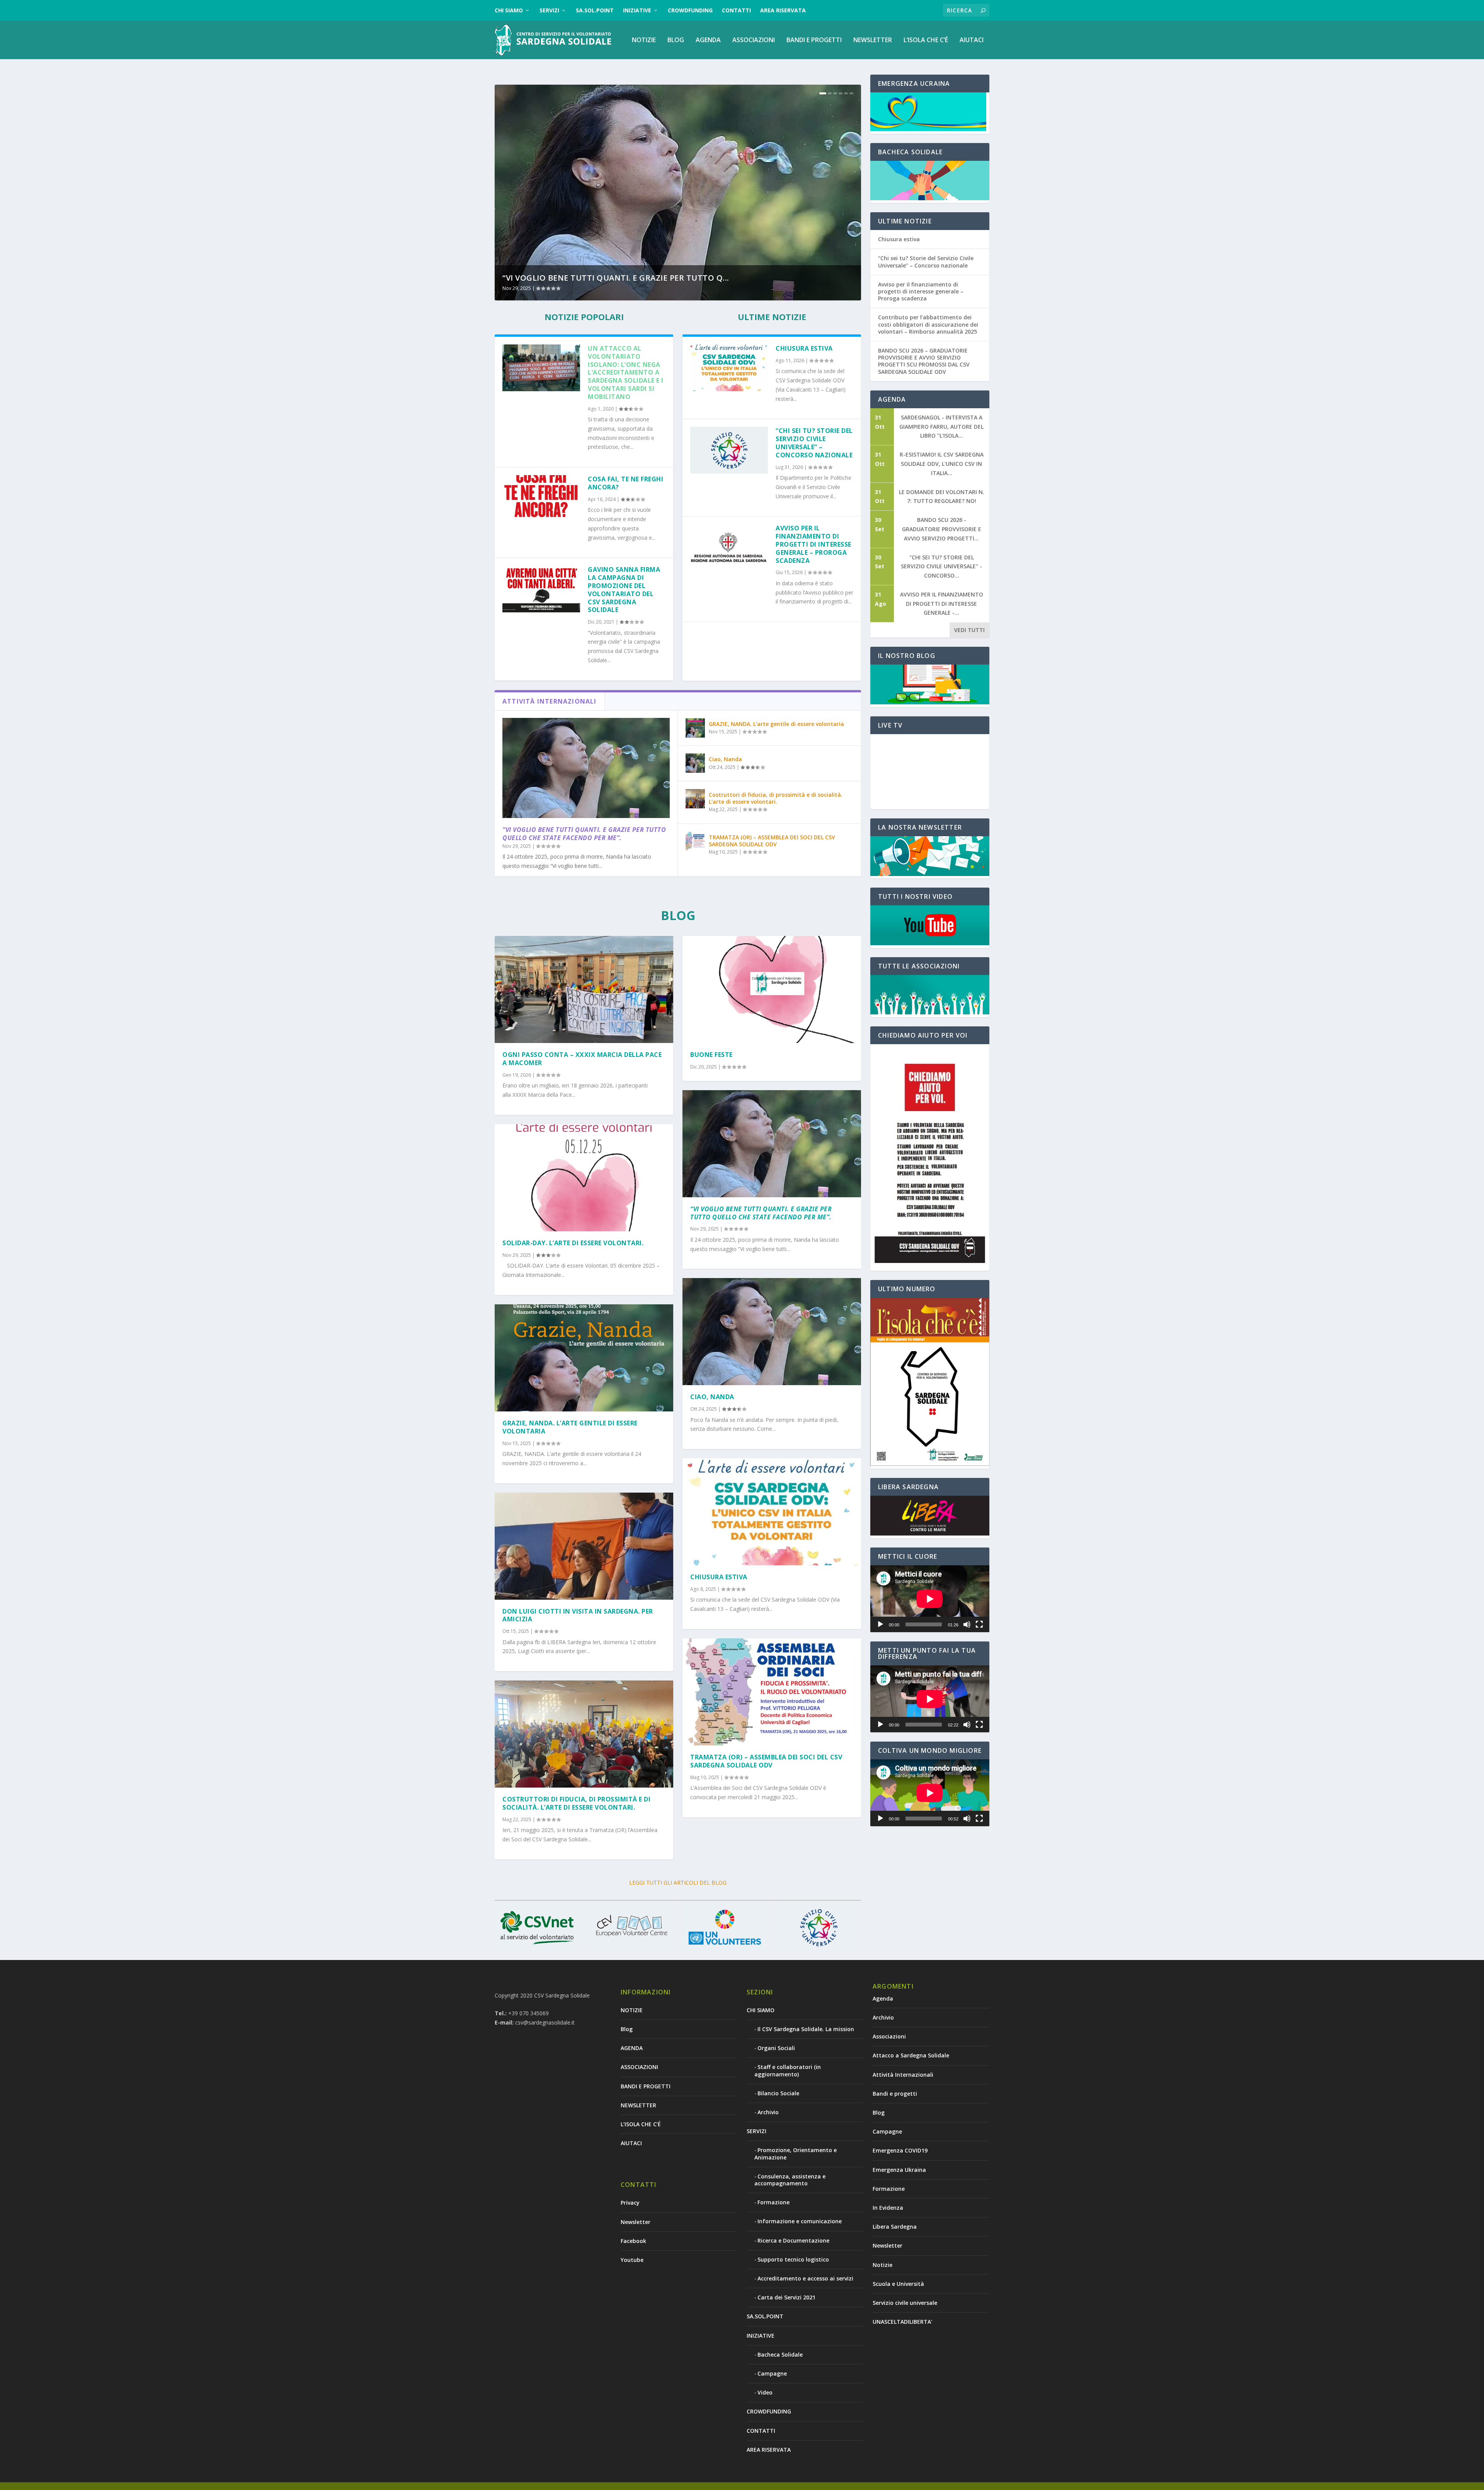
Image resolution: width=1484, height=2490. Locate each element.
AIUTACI (972, 40)
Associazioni (889, 2036)
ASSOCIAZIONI (754, 40)
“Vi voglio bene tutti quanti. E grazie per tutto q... (616, 278)
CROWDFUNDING (690, 10)
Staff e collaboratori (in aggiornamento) (788, 2070)
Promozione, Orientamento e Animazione (796, 2153)
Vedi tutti (969, 630)
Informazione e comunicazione (800, 2221)
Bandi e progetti (895, 2094)
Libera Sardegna (895, 2227)
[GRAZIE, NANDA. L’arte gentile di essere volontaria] (695, 728)
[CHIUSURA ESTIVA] (772, 1512)
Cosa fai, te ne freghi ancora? (625, 483)
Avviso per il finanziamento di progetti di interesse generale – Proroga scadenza (813, 544)
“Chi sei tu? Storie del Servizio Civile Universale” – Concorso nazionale (814, 443)
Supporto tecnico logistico (793, 2259)
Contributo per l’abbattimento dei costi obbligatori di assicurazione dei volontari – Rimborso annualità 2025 (928, 324)
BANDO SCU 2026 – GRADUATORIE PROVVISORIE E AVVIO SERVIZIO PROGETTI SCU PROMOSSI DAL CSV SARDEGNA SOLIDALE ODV (924, 361)
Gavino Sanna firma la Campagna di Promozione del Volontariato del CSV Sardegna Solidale (624, 590)
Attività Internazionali (903, 2075)
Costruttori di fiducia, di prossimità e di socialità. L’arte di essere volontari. (776, 798)
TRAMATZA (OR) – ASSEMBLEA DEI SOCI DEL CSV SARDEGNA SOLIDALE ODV (772, 841)
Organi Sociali (776, 2048)
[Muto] (967, 1624)
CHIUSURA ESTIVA (719, 1577)
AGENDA (708, 40)
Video (765, 2392)
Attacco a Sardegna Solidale (911, 2055)
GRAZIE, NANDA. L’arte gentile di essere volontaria (776, 724)
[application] (930, 1599)
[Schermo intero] (979, 1624)
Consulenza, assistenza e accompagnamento (790, 2180)
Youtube (632, 2260)
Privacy (630, 2203)
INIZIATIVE (637, 10)
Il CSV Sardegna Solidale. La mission (806, 2029)
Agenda (883, 1998)
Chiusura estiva (804, 348)
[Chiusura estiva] (729, 368)
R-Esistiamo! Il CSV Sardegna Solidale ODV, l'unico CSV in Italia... (942, 464)
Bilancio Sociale (778, 2093)
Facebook (633, 2241)
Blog (676, 40)
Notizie (882, 2265)
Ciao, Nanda (725, 759)
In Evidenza (888, 2208)
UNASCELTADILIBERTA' (902, 2322)
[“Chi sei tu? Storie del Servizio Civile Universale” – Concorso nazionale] (729, 450)
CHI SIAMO (509, 10)
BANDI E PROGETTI (814, 40)
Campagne (772, 2373)
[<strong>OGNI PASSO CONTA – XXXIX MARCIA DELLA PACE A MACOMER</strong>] (584, 989)
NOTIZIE (644, 40)
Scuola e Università (898, 2284)
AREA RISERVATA (783, 10)
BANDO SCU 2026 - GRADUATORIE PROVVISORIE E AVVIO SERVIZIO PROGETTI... (942, 529)
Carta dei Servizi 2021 (786, 2297)
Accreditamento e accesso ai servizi (805, 2278)
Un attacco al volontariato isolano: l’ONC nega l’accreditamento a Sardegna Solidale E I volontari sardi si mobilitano (626, 372)
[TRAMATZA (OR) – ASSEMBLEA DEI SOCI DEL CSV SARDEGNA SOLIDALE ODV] (695, 841)
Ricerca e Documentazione (793, 2240)
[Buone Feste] (772, 989)
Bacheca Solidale (780, 2355)
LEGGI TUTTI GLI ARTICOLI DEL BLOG (678, 1882)
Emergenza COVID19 (900, 2150)
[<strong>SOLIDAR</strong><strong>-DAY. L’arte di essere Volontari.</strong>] (584, 1178)
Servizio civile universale (905, 2303)
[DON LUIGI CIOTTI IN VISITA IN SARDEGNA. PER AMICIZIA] (584, 1546)
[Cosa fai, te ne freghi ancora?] (541, 499)
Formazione (773, 2202)
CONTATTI (736, 10)
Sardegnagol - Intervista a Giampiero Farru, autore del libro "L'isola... (941, 427)
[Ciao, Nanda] (695, 763)
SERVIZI (549, 10)
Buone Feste (711, 1055)
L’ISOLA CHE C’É (926, 40)
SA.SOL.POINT (595, 10)
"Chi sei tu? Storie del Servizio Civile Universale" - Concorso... (941, 567)
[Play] (880, 1624)
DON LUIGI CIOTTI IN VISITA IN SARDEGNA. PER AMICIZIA (578, 1615)
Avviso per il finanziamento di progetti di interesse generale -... (942, 604)
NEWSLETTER (873, 40)
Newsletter (636, 2222)
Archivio (768, 2112)
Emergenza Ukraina (899, 2170)
